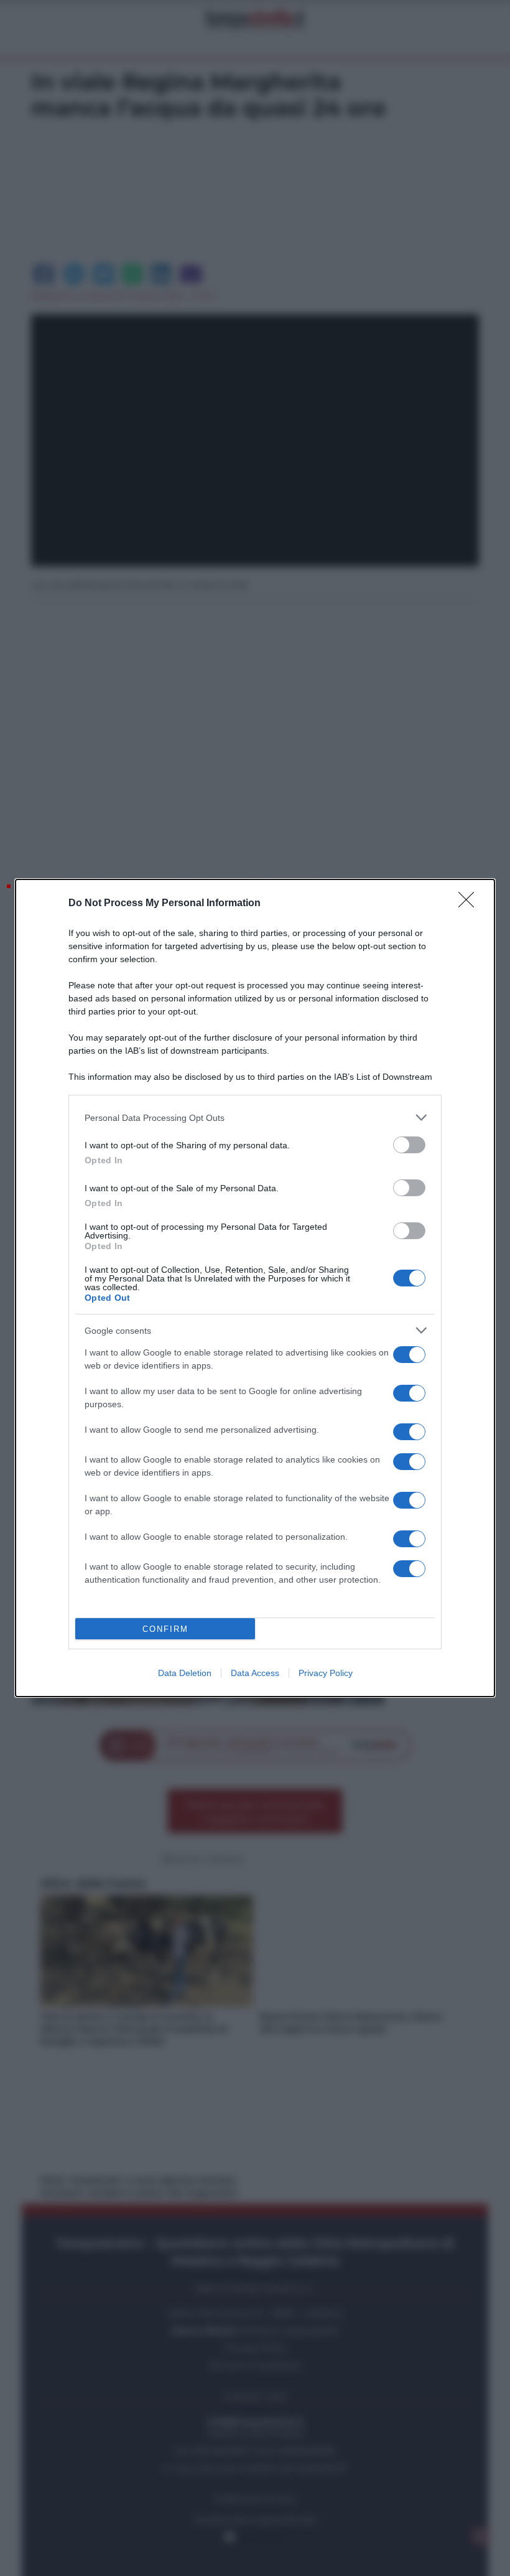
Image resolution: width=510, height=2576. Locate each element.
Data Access (255, 1673)
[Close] (470, 904)
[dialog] (255, 1288)
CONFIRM (165, 1629)
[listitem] (255, 1117)
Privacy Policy (326, 1673)
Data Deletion (185, 1673)
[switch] (409, 1145)
